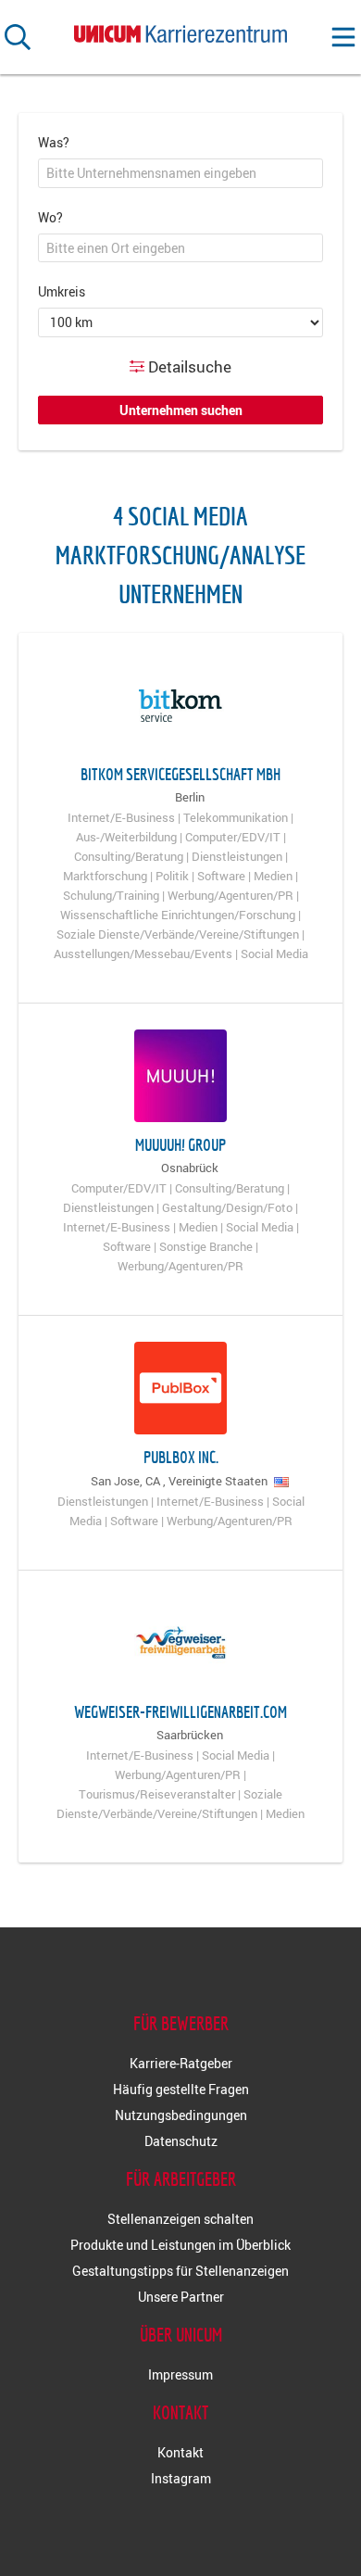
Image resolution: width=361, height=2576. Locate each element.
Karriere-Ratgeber (181, 2063)
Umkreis (62, 291)
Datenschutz (181, 2141)
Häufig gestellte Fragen (181, 2089)
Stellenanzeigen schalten (180, 2219)
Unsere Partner (181, 2297)
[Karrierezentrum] (180, 30)
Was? (54, 142)
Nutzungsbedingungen (181, 2115)
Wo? (50, 217)
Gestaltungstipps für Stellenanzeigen (180, 2271)
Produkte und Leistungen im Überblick (180, 2245)
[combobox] (180, 173)
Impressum (180, 2374)
